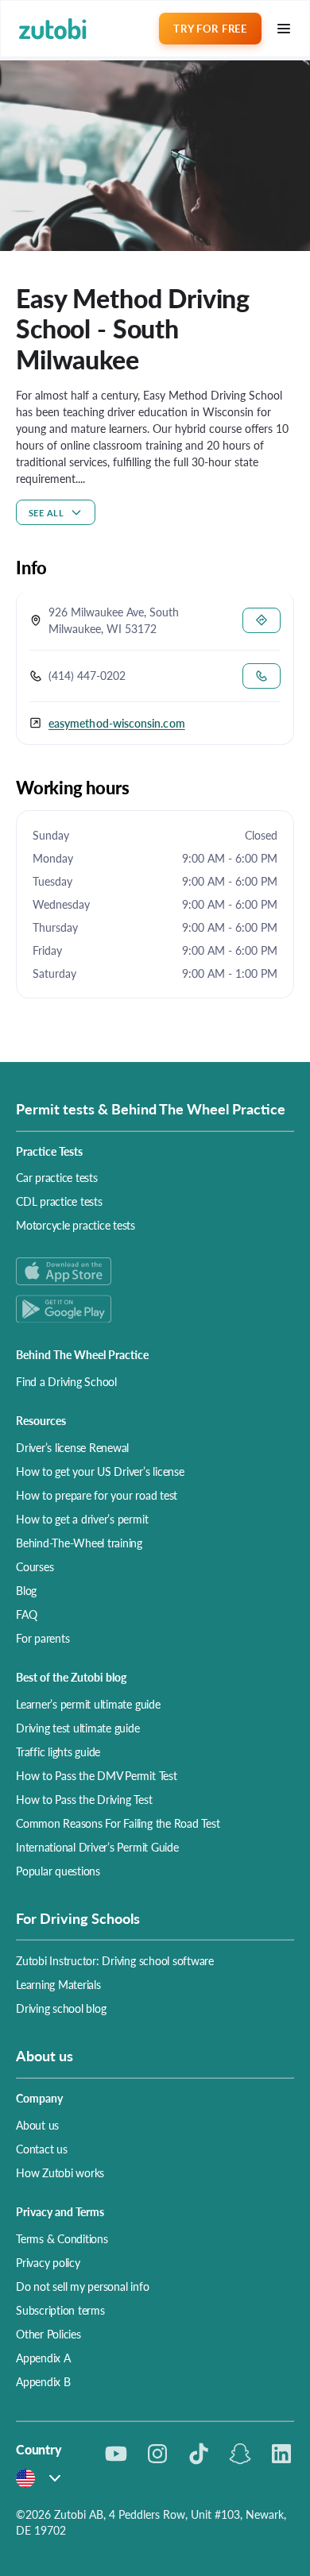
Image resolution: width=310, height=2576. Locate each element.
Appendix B (43, 2381)
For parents (43, 1638)
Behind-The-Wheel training (79, 1543)
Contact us (42, 2149)
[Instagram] (157, 2454)
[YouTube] (116, 2454)
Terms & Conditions (62, 2238)
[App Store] (155, 1271)
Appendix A (43, 2358)
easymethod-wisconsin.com (117, 723)
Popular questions (58, 1871)
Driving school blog (61, 2008)
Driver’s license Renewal (72, 1447)
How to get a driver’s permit (82, 1519)
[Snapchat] (240, 2454)
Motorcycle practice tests (76, 1225)
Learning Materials (58, 1984)
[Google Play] (155, 1309)
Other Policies (48, 2334)
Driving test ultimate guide (78, 1728)
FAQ (26, 1614)
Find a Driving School (66, 1381)
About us (37, 2125)
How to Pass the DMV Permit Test (97, 1775)
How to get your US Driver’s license (100, 1471)
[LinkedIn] (281, 2454)
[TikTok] (199, 2454)
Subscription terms (60, 2310)
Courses (35, 1566)
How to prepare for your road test (97, 1495)
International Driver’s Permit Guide (97, 1847)
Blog (26, 1590)
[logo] (53, 29)
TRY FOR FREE (210, 28)
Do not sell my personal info (82, 2286)
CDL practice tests (59, 1201)
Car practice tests (57, 1177)
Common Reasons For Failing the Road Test (118, 1823)
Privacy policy (48, 2262)
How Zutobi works (60, 2172)
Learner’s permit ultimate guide (88, 1704)
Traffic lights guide (58, 1751)
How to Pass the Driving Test (84, 1799)
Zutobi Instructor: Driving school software (115, 1960)
